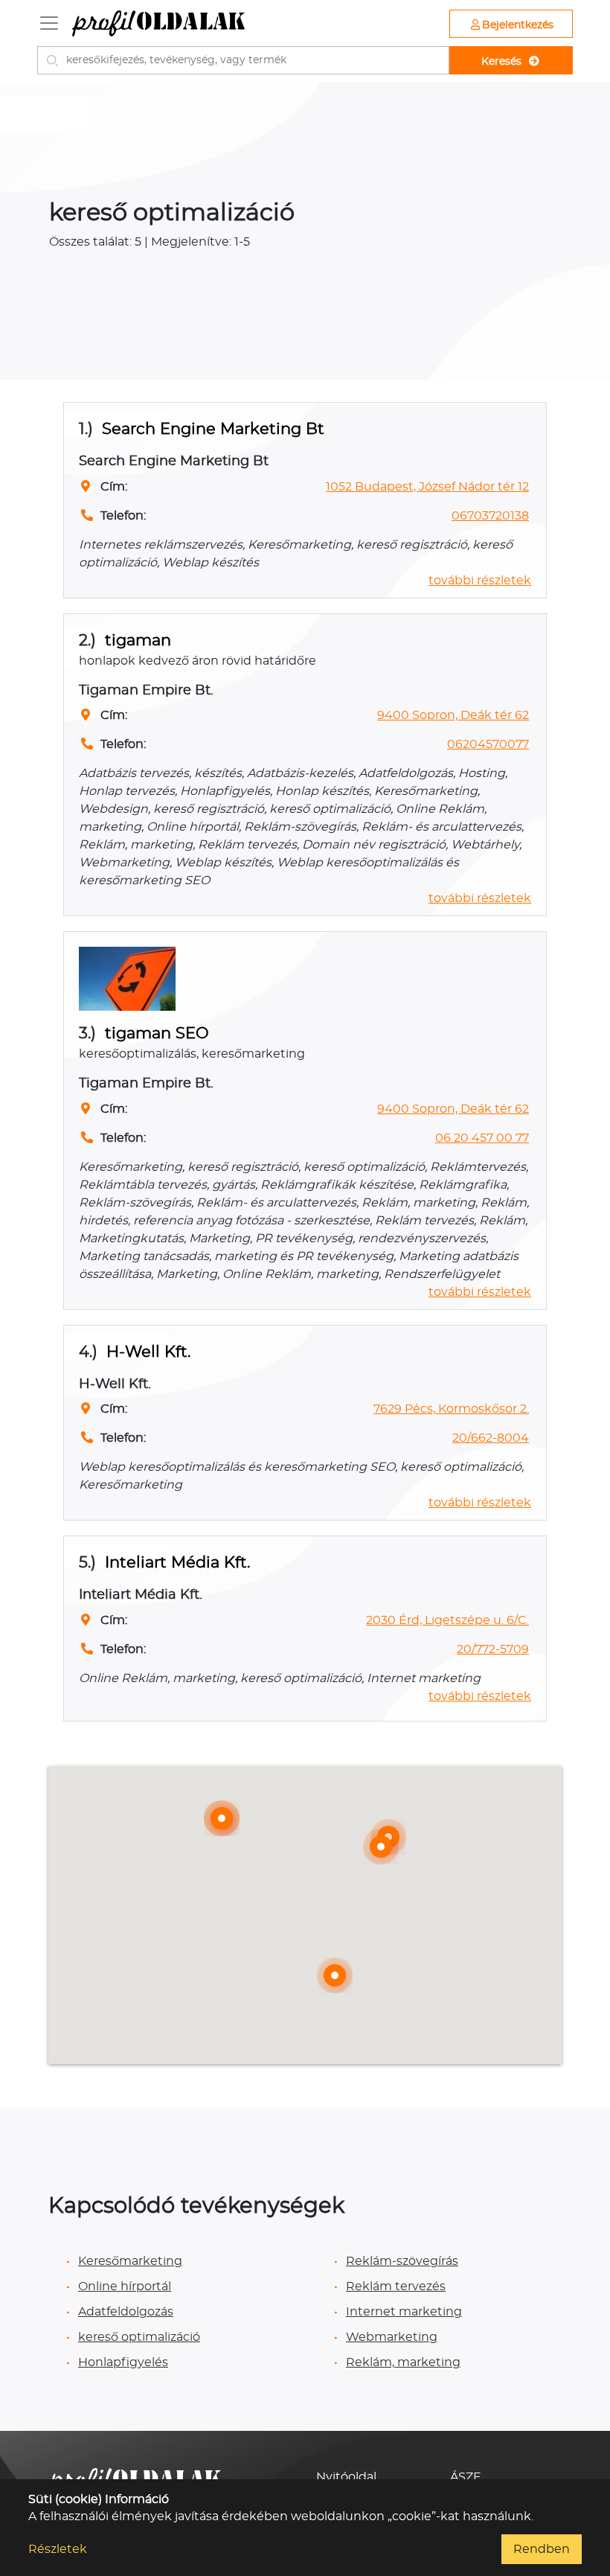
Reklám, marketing (403, 2362)
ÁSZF (465, 2477)
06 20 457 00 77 (482, 1138)
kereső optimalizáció (139, 2337)
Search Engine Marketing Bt (213, 429)
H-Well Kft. (148, 1352)
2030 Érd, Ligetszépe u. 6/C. (447, 1620)
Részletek (58, 2549)
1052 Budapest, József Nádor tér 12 (427, 487)
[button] (222, 1818)
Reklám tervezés (396, 2286)
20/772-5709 (493, 1649)
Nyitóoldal (346, 2477)
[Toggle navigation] (49, 23)
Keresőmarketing (130, 2261)
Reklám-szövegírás (402, 2261)
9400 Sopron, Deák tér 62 (453, 715)
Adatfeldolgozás (126, 2312)
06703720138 (490, 516)
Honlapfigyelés (123, 2362)
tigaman (138, 640)
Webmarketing (392, 2337)
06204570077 (488, 744)
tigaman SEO (157, 1033)
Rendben (542, 2549)
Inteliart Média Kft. (177, 1563)
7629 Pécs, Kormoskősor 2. (451, 1409)
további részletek (480, 581)
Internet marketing (404, 2312)
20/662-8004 (491, 1438)
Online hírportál (125, 2286)
